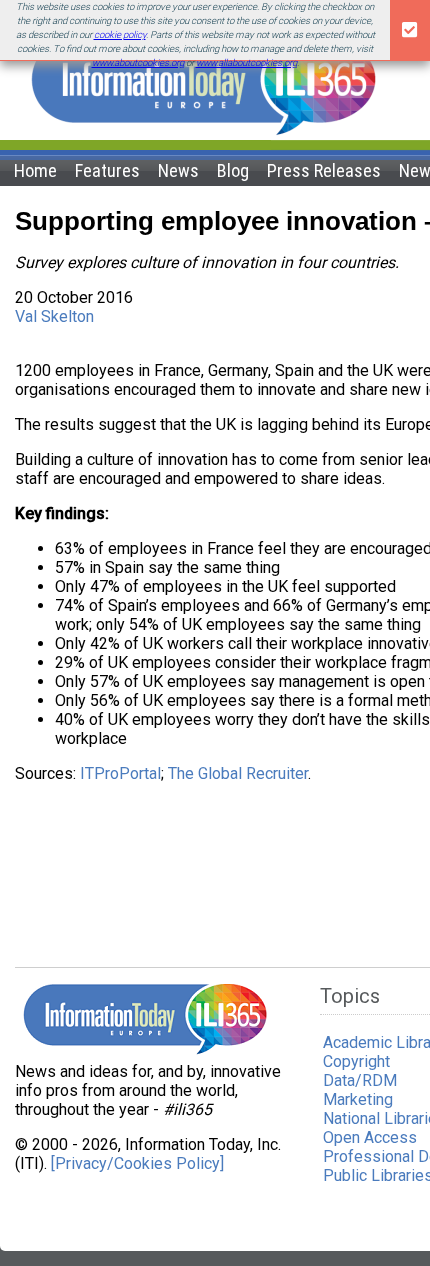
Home (35, 170)
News (178, 170)
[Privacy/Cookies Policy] (137, 1163)
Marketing (358, 1099)
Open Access (370, 1137)
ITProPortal (120, 773)
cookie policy (120, 34)
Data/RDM (360, 1080)
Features (107, 170)
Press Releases (324, 170)
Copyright (356, 1061)
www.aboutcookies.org (138, 62)
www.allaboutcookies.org (246, 62)
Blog (233, 170)
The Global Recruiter (238, 773)
